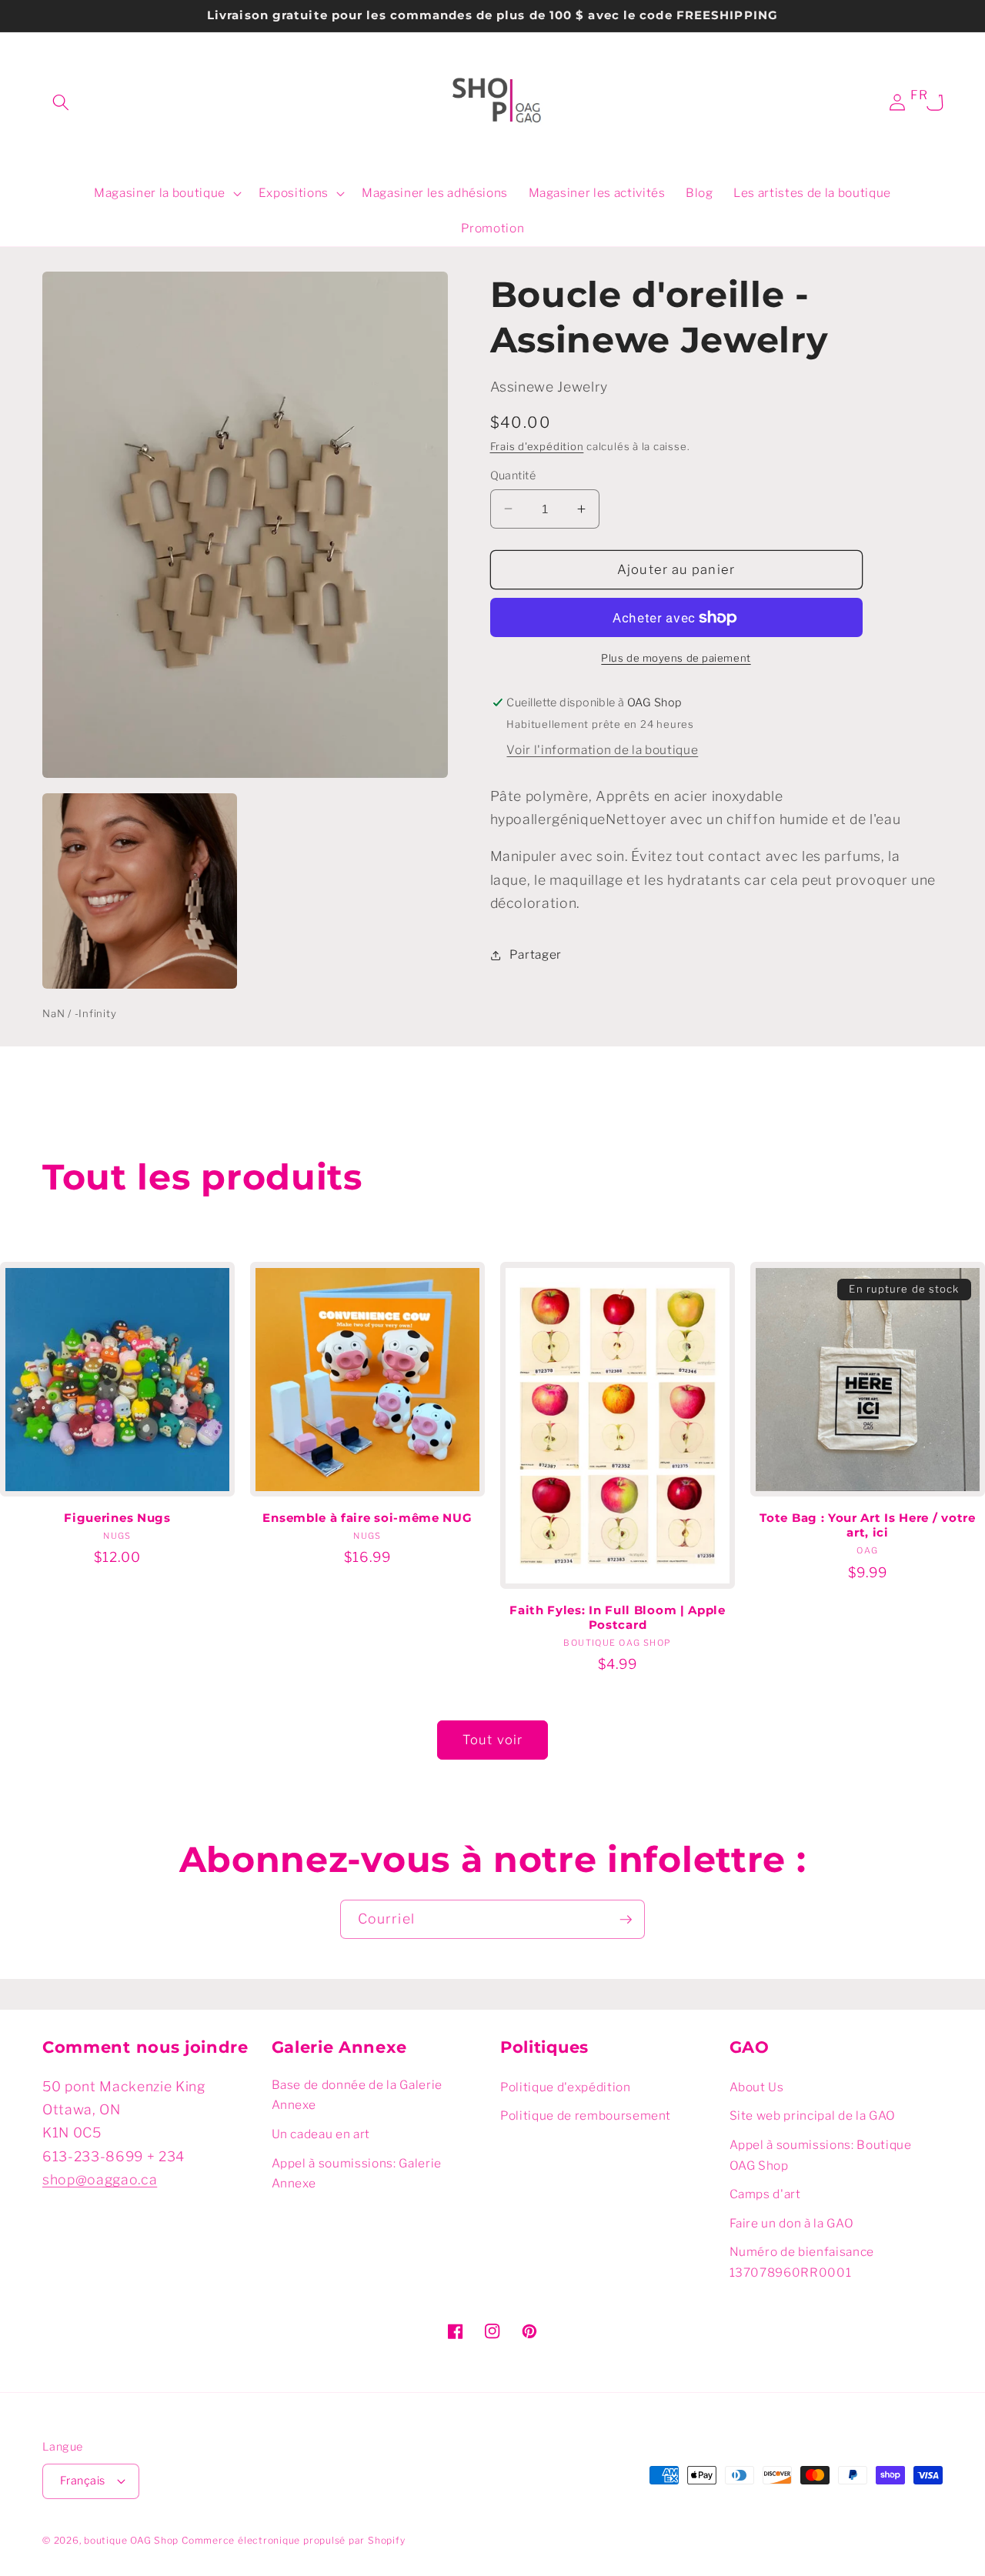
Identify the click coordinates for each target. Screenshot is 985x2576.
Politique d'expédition (566, 2087)
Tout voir (492, 1740)
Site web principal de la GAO (813, 2116)
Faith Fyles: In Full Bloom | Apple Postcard (617, 1618)
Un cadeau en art (321, 2134)
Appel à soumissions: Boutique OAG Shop (821, 2155)
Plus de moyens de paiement (676, 658)
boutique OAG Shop (131, 2540)
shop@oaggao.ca (100, 2179)
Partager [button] (536, 954)
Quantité (513, 475)
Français (83, 2481)
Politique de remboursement (586, 2116)
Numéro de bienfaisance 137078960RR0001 (802, 2262)
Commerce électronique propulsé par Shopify (293, 2540)
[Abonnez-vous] (626, 1920)
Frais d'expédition (537, 446)
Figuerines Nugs (117, 1518)
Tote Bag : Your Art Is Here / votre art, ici (867, 1525)
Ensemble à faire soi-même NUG (367, 1518)
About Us (757, 2087)
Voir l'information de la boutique (602, 750)
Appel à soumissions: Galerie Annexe (357, 2174)
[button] (61, 102)
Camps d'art (765, 2194)
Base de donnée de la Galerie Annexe (357, 2095)
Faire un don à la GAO (792, 2223)
